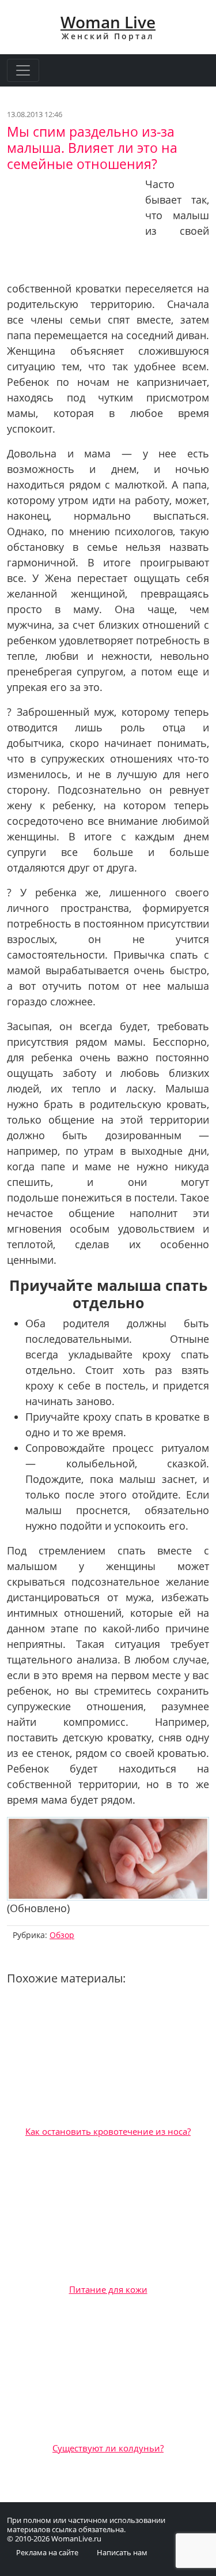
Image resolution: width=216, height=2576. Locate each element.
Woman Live (108, 22)
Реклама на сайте (47, 2552)
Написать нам (122, 2552)
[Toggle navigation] (23, 70)
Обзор (62, 1935)
